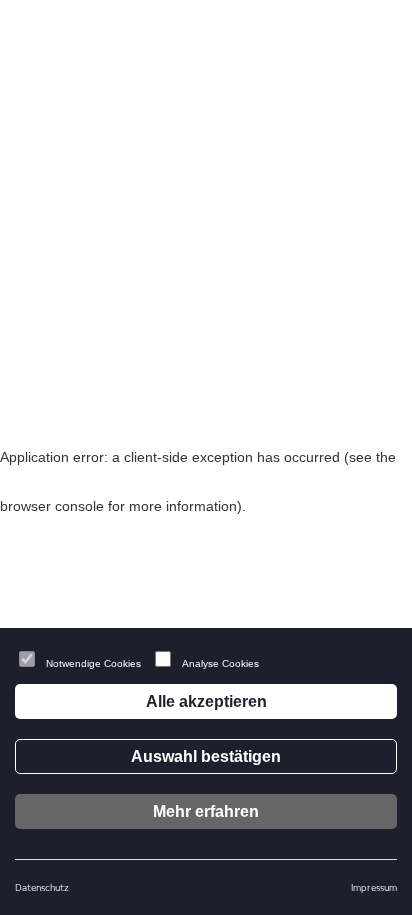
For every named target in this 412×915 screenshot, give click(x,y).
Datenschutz (42, 887)
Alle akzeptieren (206, 701)
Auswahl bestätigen (206, 756)
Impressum (374, 887)
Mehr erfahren (206, 811)
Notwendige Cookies (93, 663)
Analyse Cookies (220, 663)
